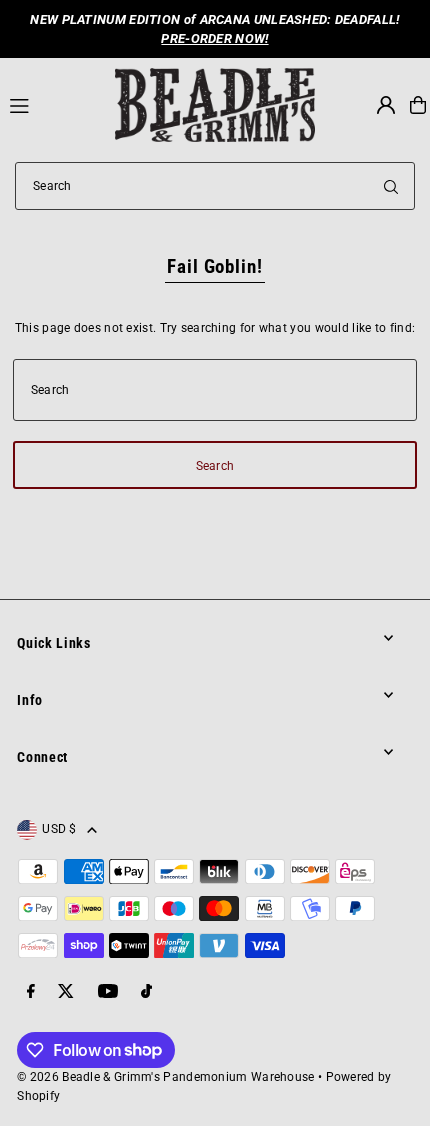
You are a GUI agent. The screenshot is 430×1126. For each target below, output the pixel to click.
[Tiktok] (146, 992)
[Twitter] (66, 992)
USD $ (59, 829)
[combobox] (215, 186)
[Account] (386, 105)
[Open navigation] (53, 104)
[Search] (391, 186)
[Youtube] (108, 992)
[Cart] (418, 105)
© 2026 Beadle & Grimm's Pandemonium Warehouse (165, 1077)
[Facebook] (31, 992)
